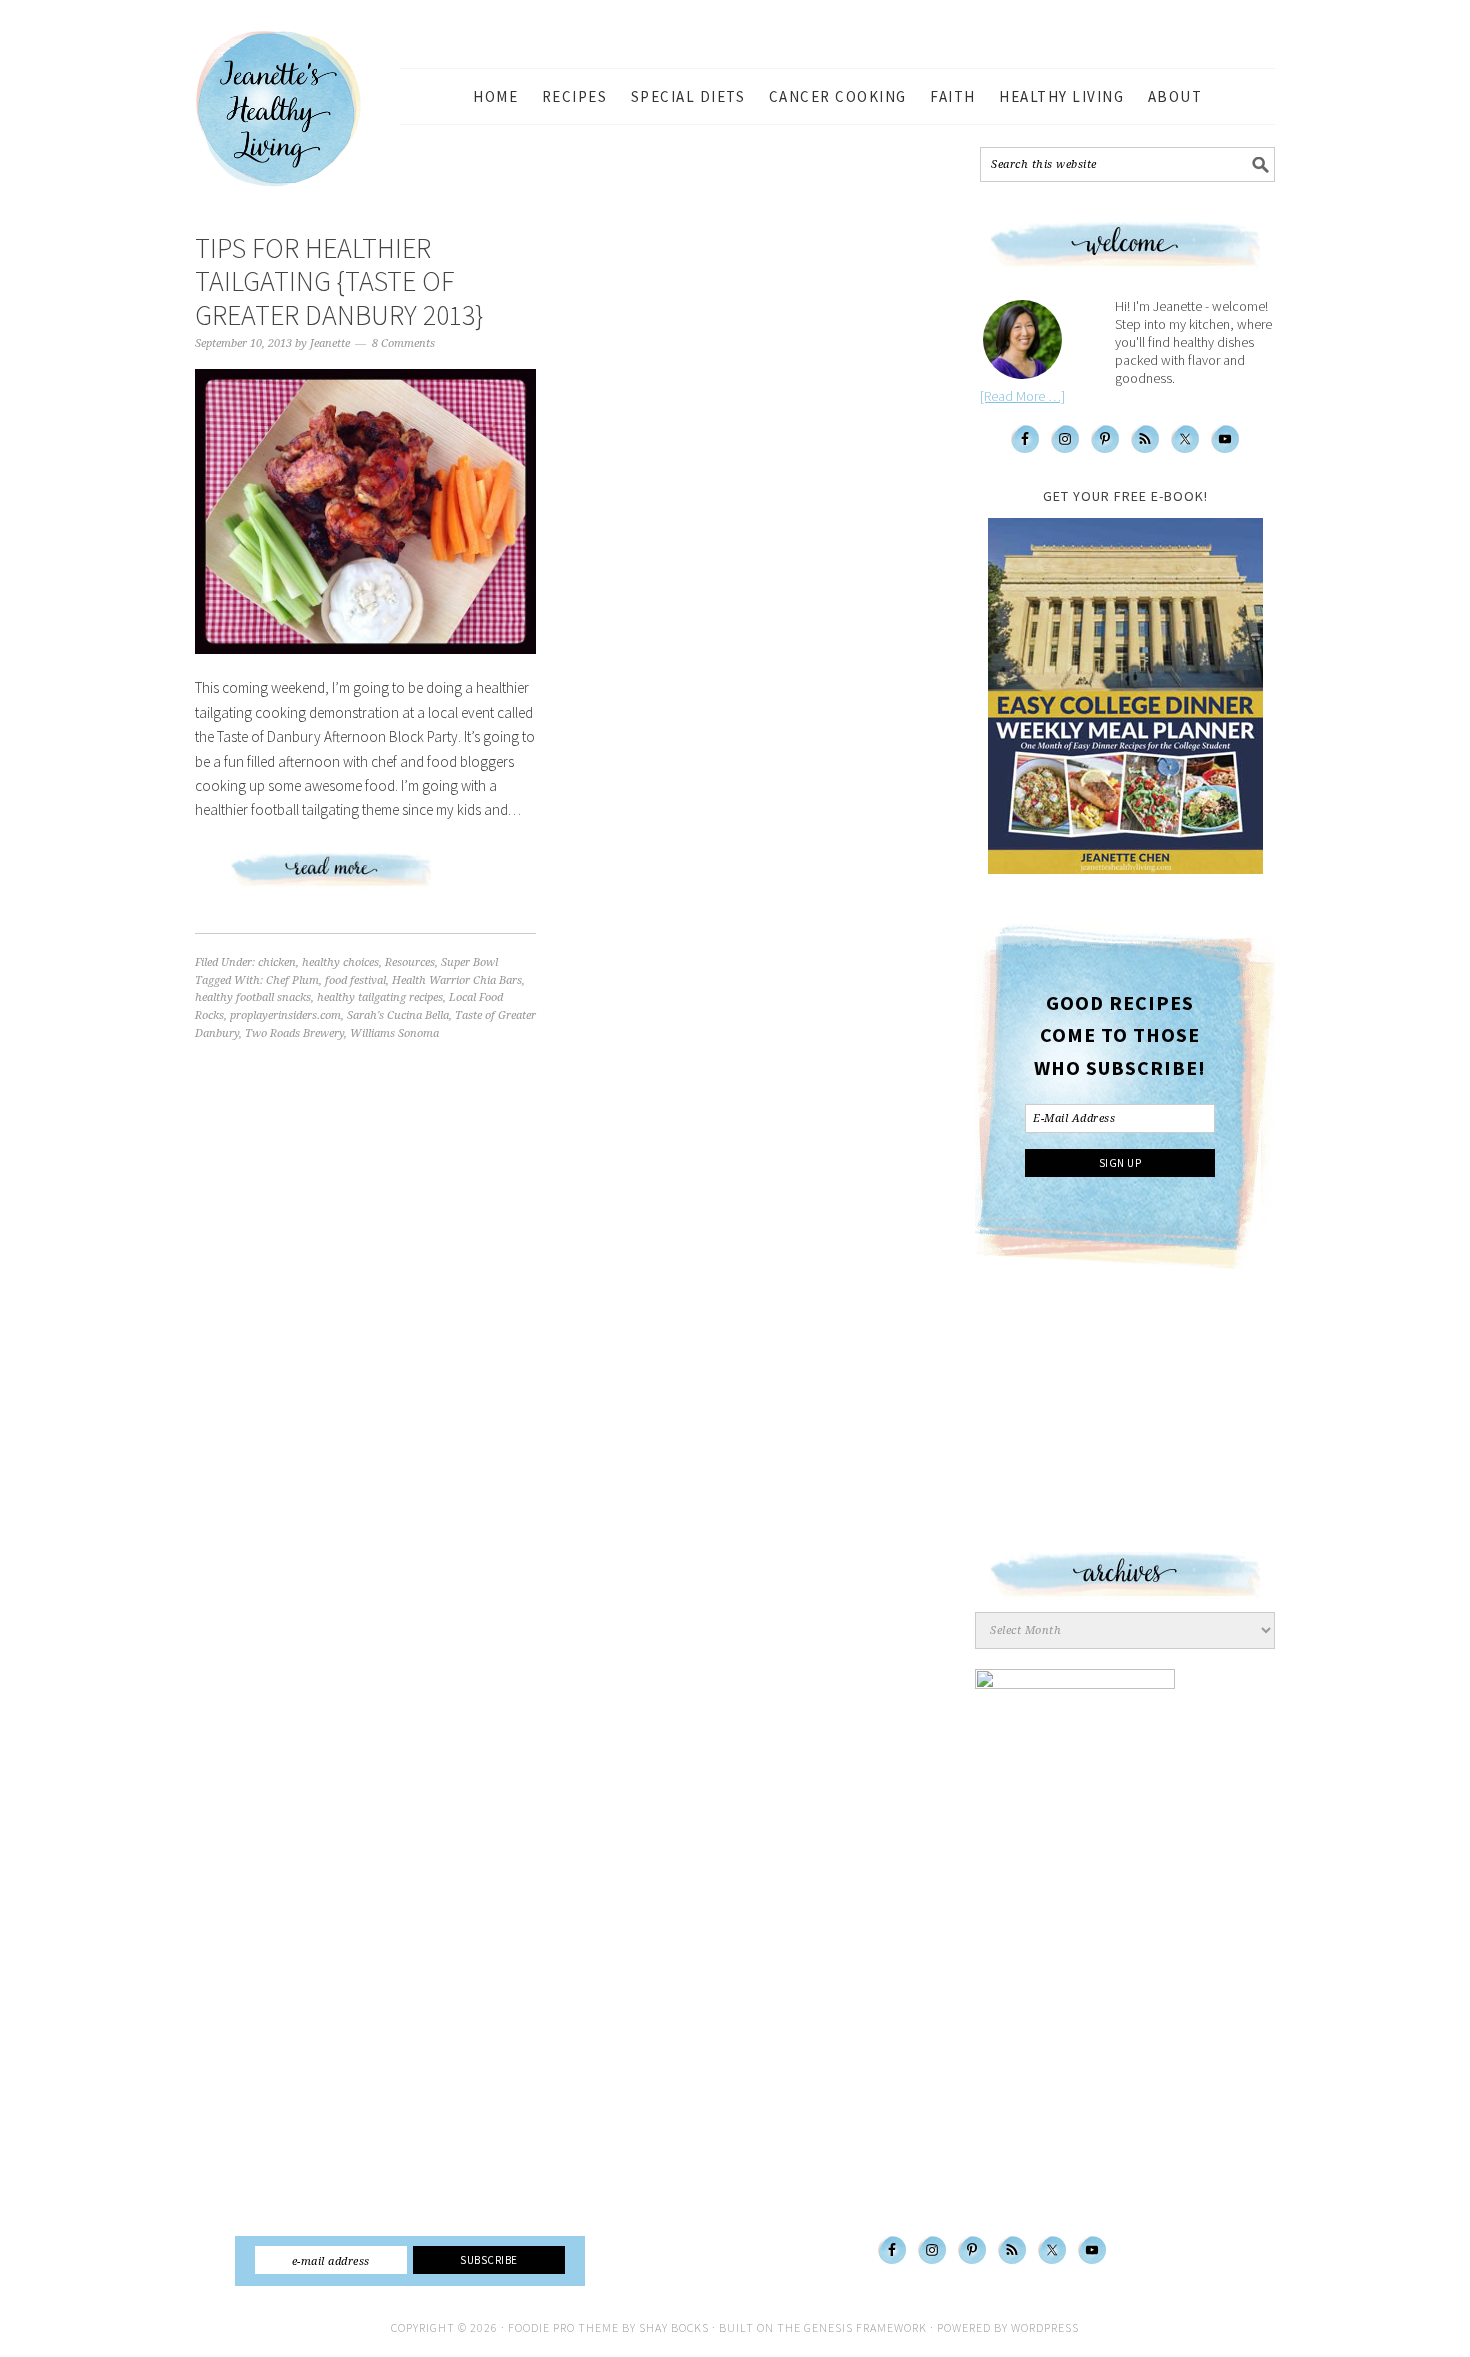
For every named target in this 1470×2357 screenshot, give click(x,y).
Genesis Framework (865, 2327)
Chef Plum (292, 980)
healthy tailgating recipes (380, 997)
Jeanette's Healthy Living (295, 109)
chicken (277, 962)
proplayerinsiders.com (285, 1015)
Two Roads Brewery (294, 1033)
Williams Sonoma (394, 1033)
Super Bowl (469, 962)
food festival (355, 980)
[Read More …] (1022, 396)
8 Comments (403, 343)
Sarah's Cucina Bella (398, 1015)
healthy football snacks (253, 997)
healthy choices (340, 962)
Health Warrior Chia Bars (457, 980)
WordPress (1045, 2327)
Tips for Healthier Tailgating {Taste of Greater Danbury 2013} (339, 281)
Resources (410, 962)
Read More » (366, 878)
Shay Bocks (674, 2327)
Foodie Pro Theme (563, 2327)
